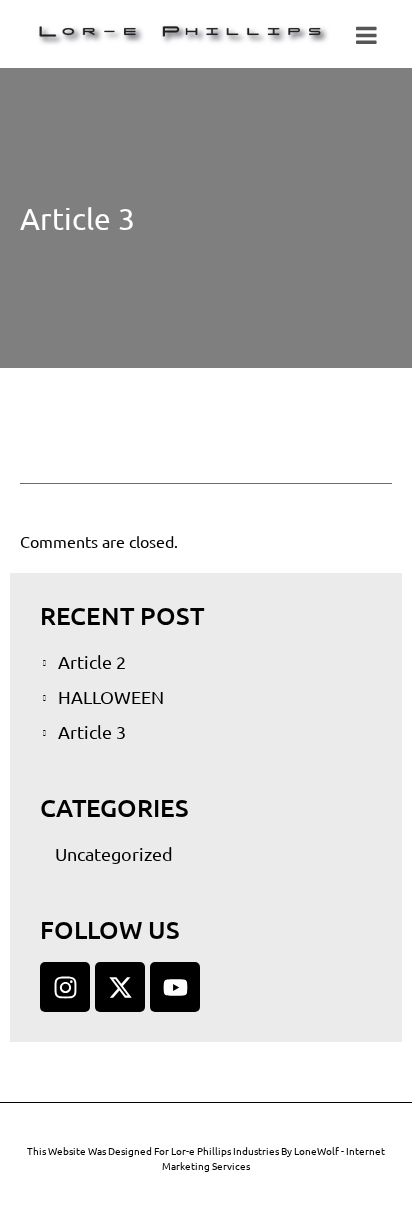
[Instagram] (65, 987)
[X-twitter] (120, 987)
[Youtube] (175, 987)
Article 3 (77, 218)
